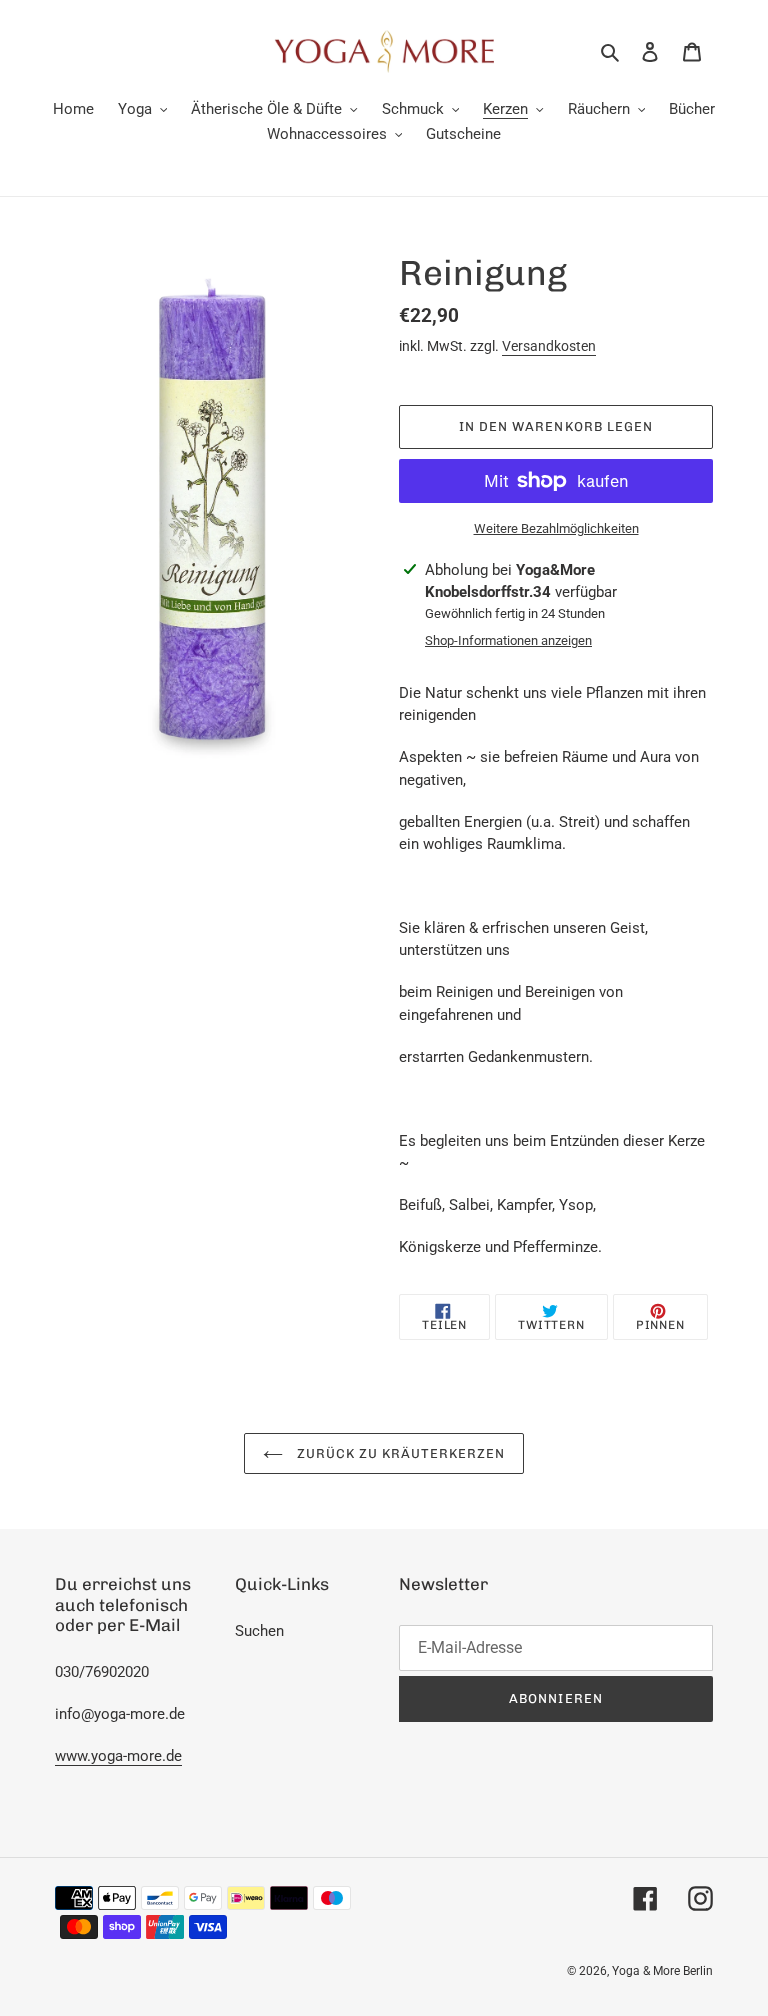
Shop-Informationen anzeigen (508, 640)
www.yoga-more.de (118, 1756)
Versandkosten (549, 346)
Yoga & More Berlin (662, 1971)
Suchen (259, 1631)
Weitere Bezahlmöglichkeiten (556, 528)
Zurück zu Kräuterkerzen (399, 1453)
